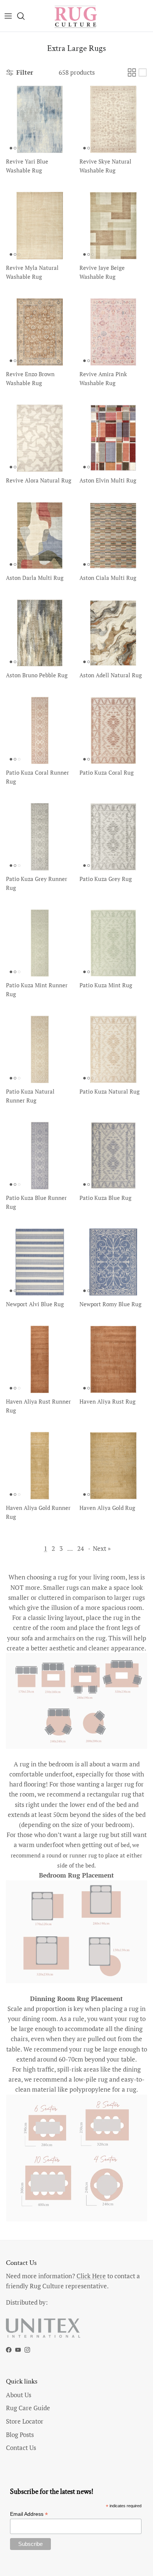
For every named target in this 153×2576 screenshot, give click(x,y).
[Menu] (8, 16)
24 (81, 1548)
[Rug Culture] (76, 16)
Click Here (91, 2276)
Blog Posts (20, 2435)
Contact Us (21, 2448)
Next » (102, 1548)
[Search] (25, 16)
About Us (19, 2395)
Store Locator (25, 2421)
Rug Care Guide (28, 2408)
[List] (143, 72)
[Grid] (132, 72)
